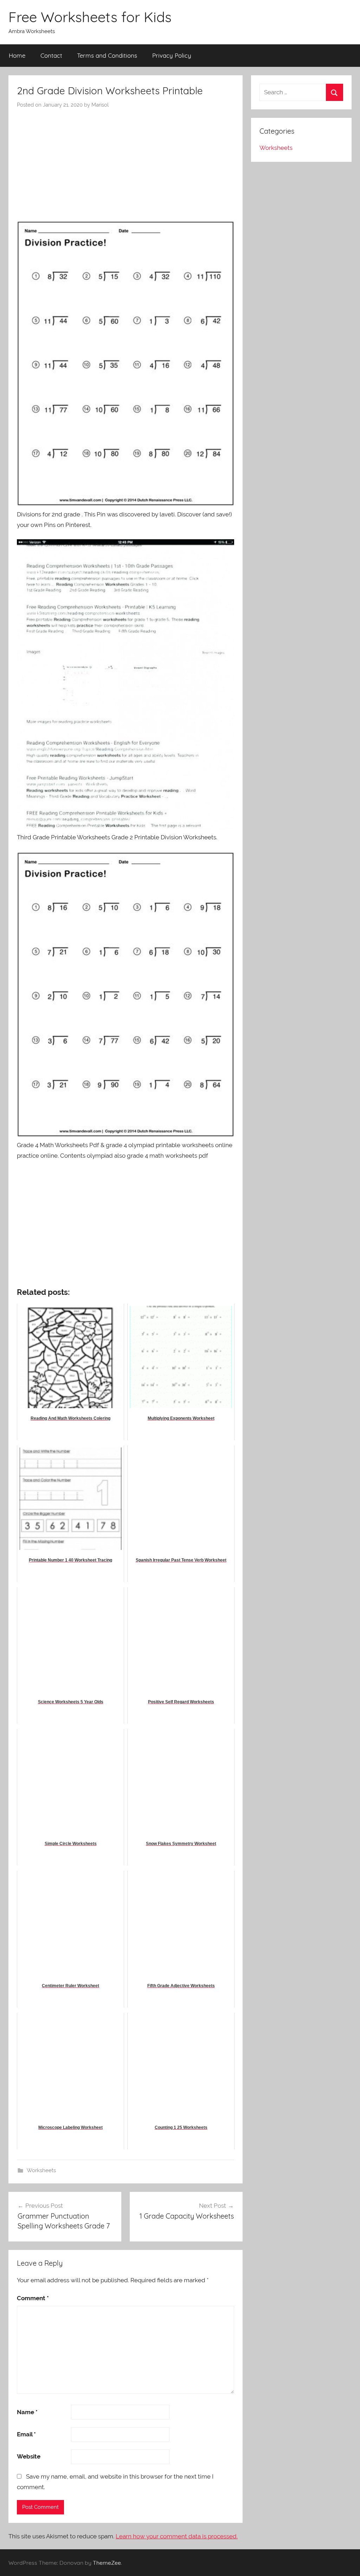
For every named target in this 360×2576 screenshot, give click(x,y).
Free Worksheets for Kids (90, 17)
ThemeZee (107, 2563)
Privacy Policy (172, 55)
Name (27, 2412)
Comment (33, 2298)
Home (17, 55)
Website (29, 2456)
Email (26, 2434)
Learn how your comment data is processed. (177, 2536)
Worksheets (41, 2170)
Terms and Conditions (107, 55)
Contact (51, 55)
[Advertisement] (126, 161)
